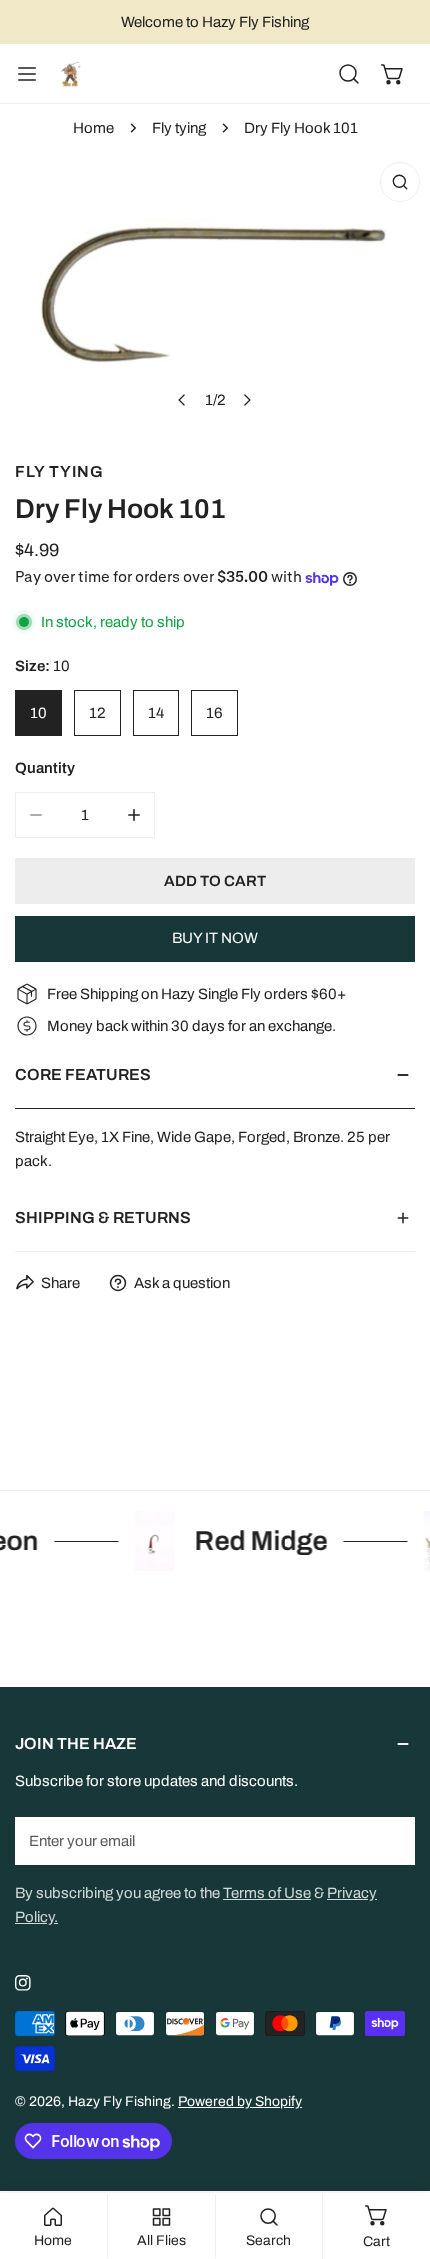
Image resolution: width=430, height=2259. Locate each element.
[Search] (349, 74)
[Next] (247, 400)
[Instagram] (23, 1983)
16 (214, 713)
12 (97, 713)
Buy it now (215, 938)
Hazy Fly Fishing (119, 2101)
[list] (215, 293)
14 (156, 713)
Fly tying (179, 128)
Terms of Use (267, 1893)
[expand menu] (27, 74)
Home (93, 128)
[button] (393, 74)
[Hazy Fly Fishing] (70, 74)
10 (38, 713)
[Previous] (183, 400)
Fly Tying (59, 471)
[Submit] (389, 1840)
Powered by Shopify (240, 2101)
